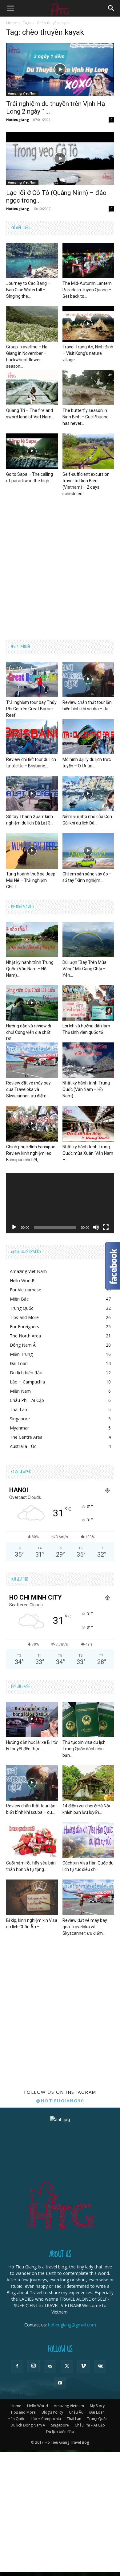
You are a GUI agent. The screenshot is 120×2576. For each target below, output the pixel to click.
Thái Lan (74, 2419)
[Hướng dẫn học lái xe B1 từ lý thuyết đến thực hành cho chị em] (32, 1719)
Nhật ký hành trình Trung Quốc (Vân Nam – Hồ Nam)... (30, 969)
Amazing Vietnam (69, 2406)
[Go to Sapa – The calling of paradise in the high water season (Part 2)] (32, 451)
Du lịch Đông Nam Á (28, 2425)
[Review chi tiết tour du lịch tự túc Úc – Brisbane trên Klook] (32, 737)
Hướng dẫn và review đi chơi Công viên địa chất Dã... (29, 1032)
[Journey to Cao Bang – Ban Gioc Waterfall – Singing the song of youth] (32, 260)
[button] (10, 8)
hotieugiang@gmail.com (72, 2325)
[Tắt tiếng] (96, 1227)
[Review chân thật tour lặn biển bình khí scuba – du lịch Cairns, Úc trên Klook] (88, 679)
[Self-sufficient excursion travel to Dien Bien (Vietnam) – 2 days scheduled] (88, 451)
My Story (97, 2406)
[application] (60, 1203)
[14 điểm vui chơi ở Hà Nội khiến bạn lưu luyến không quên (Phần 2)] (88, 1783)
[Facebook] (17, 2366)
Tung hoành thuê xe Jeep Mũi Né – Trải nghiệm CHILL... (31, 880)
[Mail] (50, 2366)
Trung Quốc (97, 2419)
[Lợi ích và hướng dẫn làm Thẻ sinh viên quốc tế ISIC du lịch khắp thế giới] (88, 1003)
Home (12, 23)
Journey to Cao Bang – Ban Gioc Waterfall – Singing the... (28, 290)
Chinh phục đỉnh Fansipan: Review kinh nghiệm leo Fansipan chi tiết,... (31, 1153)
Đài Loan (97, 2412)
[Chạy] (14, 1227)
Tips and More (23, 2412)
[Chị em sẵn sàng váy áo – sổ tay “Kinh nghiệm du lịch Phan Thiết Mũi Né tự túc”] (88, 851)
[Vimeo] (83, 2366)
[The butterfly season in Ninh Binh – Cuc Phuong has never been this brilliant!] (88, 388)
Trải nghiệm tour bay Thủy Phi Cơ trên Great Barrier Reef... (31, 709)
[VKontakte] (100, 2366)
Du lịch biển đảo (60, 2432)
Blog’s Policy (52, 2412)
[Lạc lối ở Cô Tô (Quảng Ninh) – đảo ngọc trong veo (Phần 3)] (60, 159)
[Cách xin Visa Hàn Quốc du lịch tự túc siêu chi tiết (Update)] (88, 1840)
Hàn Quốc (16, 2419)
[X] (67, 2366)
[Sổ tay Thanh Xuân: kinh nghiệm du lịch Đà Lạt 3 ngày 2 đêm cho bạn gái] (32, 794)
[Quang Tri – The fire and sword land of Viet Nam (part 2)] (32, 388)
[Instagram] (34, 2366)
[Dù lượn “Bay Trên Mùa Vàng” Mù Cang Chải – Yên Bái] (88, 939)
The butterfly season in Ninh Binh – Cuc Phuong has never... (86, 417)
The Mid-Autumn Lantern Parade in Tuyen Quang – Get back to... (87, 290)
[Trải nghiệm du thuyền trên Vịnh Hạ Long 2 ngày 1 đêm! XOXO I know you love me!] (60, 70)
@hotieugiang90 (60, 2101)
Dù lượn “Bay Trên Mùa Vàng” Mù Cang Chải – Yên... (84, 969)
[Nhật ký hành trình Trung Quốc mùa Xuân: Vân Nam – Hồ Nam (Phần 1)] (88, 1124)
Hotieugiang (18, 120)
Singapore (60, 2425)
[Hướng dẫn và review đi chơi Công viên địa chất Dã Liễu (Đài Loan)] (32, 1003)
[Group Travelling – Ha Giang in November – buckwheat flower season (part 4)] (32, 324)
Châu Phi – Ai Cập (90, 2425)
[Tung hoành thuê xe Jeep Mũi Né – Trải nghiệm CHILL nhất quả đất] (32, 851)
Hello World (38, 2406)
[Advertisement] (60, 567)
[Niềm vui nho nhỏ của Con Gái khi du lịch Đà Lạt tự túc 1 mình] (88, 794)
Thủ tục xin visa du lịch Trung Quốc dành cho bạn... (84, 1749)
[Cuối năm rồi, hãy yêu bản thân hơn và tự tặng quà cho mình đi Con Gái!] (32, 1840)
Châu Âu (76, 2412)
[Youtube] (60, 2383)
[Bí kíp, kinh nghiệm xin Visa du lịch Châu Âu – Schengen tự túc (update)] (32, 1897)
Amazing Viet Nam (22, 93)
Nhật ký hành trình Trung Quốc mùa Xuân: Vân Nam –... (88, 1153)
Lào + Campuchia (46, 2419)
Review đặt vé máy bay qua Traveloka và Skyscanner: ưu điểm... (28, 1089)
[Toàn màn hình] (106, 1227)
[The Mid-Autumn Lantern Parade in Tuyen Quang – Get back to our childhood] (88, 260)
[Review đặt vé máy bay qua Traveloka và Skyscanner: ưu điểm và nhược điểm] (32, 1060)
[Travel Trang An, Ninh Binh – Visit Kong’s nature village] (88, 324)
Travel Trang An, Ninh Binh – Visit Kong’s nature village (88, 353)
